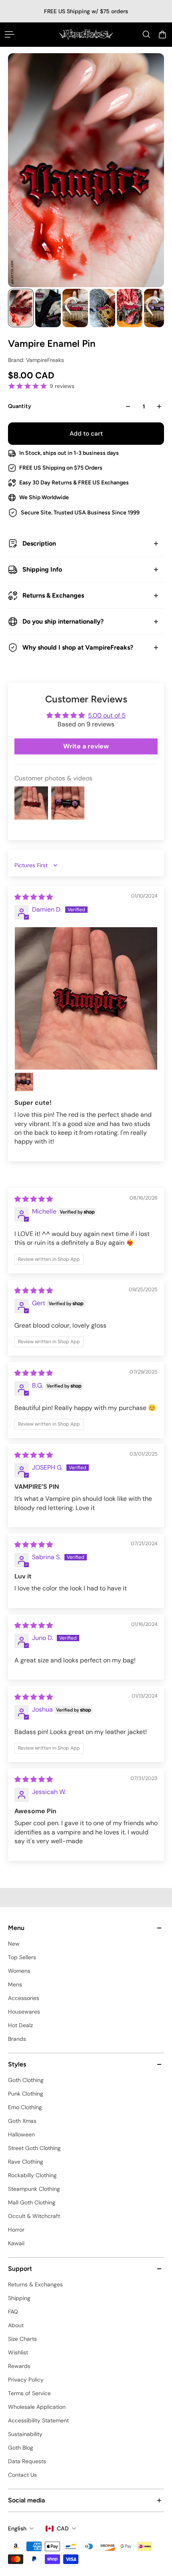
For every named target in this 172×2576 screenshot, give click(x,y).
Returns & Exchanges (53, 595)
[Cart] (162, 34)
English (17, 2528)
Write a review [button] (86, 746)
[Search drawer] (146, 34)
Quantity (20, 406)
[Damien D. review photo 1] (86, 998)
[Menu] (10, 34)
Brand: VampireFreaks (36, 360)
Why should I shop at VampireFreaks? (78, 647)
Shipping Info (42, 569)
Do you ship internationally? (63, 621)
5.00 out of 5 (107, 715)
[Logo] (86, 34)
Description (39, 543)
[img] (34, 897)
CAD (63, 2528)
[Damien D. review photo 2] (24, 1082)
